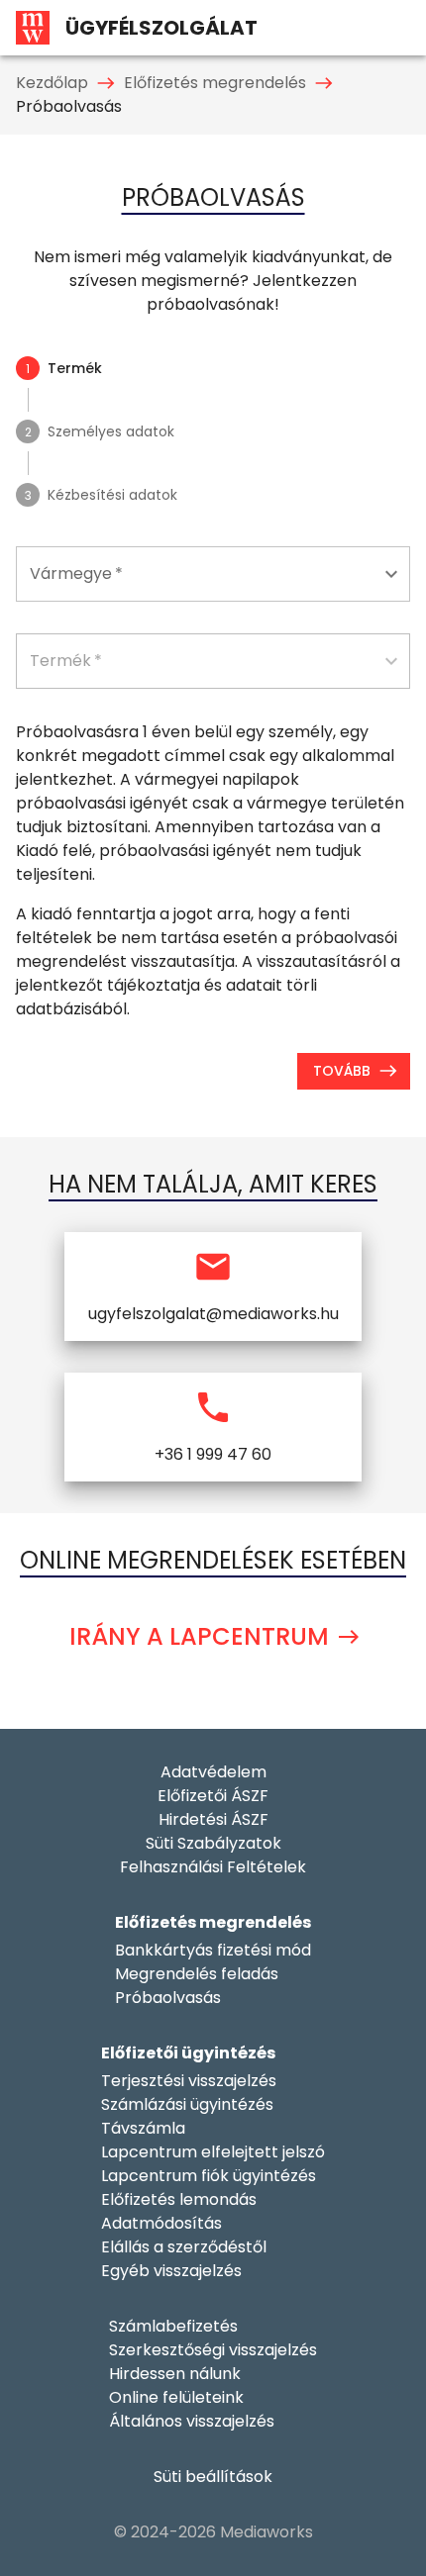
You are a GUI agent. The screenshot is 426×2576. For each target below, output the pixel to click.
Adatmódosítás (161, 2223)
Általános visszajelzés (192, 2421)
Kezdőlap (52, 83)
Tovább (342, 1071)
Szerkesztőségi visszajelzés (213, 2350)
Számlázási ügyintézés (187, 2104)
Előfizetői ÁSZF (213, 1796)
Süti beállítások (213, 2477)
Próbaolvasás (168, 1998)
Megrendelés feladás (197, 1974)
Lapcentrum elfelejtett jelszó (213, 2152)
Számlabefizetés (173, 2326)
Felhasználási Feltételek (213, 1867)
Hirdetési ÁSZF (213, 1819)
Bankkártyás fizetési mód (213, 1950)
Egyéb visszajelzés (171, 2271)
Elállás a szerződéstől (184, 2247)
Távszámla (143, 2128)
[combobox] (213, 574)
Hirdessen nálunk (175, 2374)
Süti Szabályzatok (213, 1843)
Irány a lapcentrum (199, 1636)
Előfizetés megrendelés (215, 83)
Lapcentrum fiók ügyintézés (209, 2176)
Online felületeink (176, 2397)
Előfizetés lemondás (179, 2199)
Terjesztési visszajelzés (189, 2081)
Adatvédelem (213, 1772)
